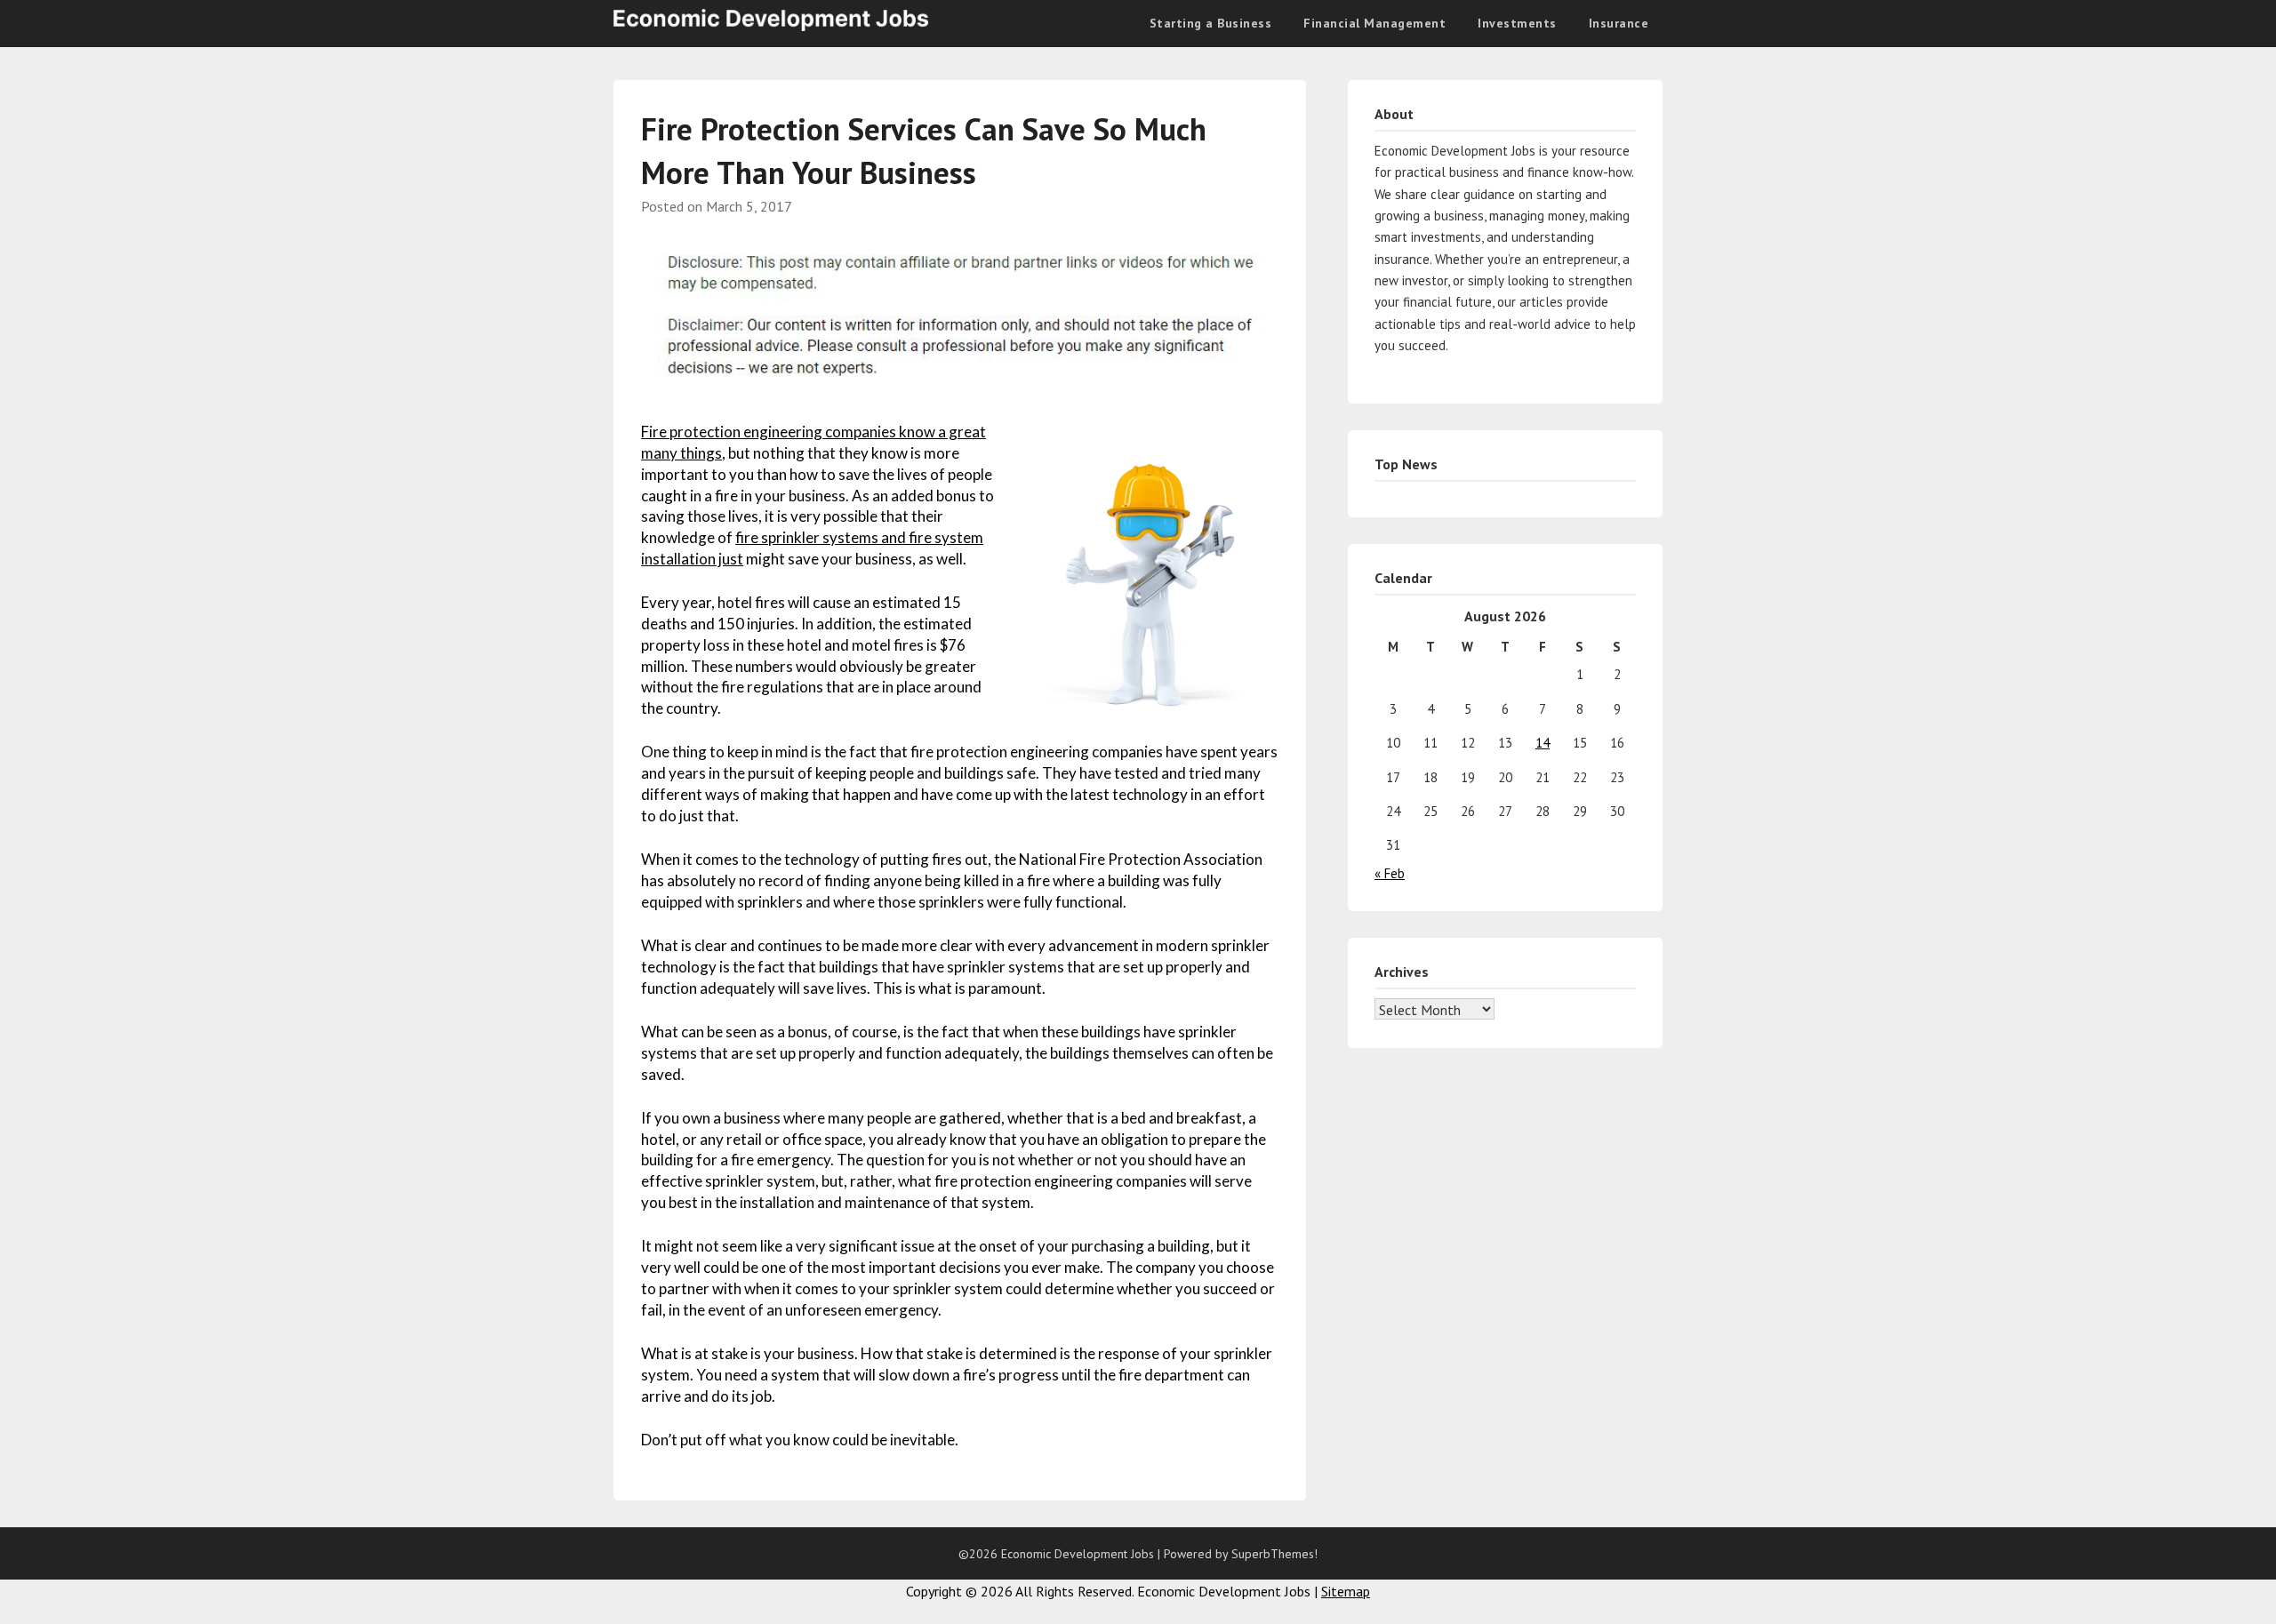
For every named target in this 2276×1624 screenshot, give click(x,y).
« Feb (1390, 873)
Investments (1517, 23)
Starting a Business (1211, 23)
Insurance (1619, 23)
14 (1543, 743)
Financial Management (1374, 23)
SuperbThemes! (1274, 1554)
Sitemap (1346, 1591)
